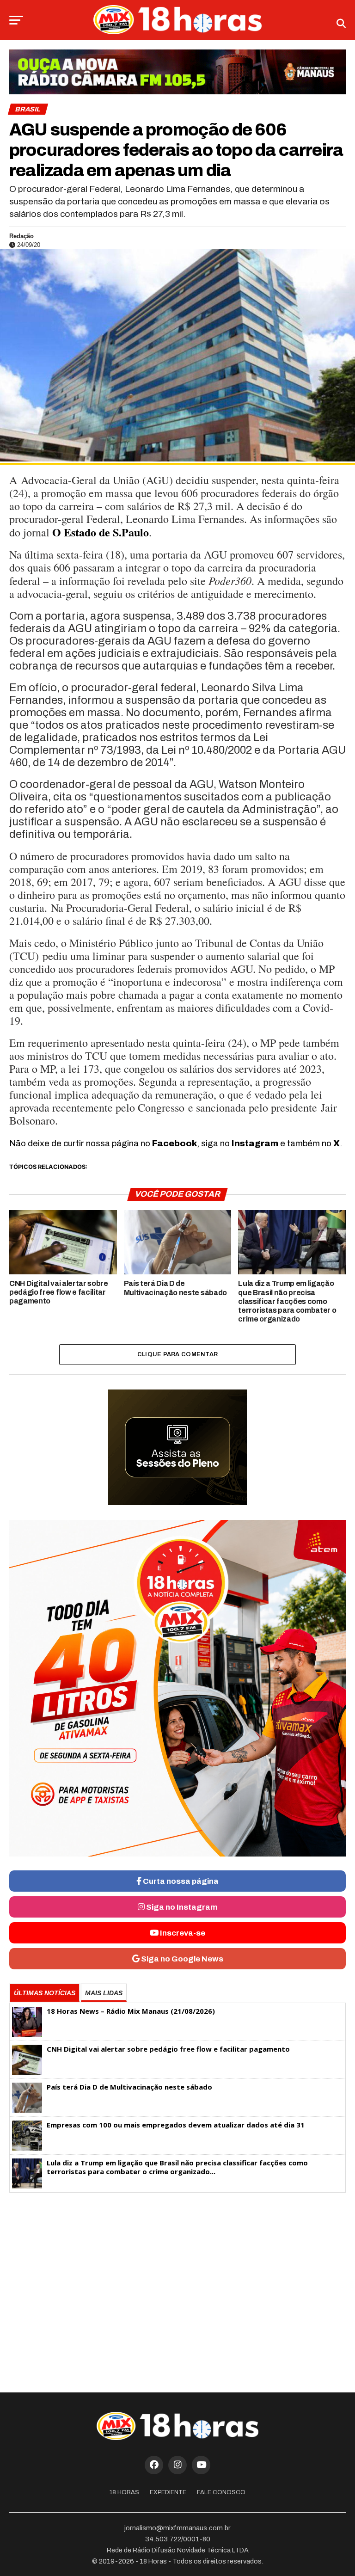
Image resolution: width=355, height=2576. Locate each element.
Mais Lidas (104, 1993)
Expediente (168, 2492)
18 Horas (124, 2492)
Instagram (255, 1143)
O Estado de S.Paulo (101, 532)
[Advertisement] (177, 2272)
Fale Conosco (221, 2492)
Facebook (174, 1143)
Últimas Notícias (45, 1993)
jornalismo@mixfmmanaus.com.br (177, 2528)
